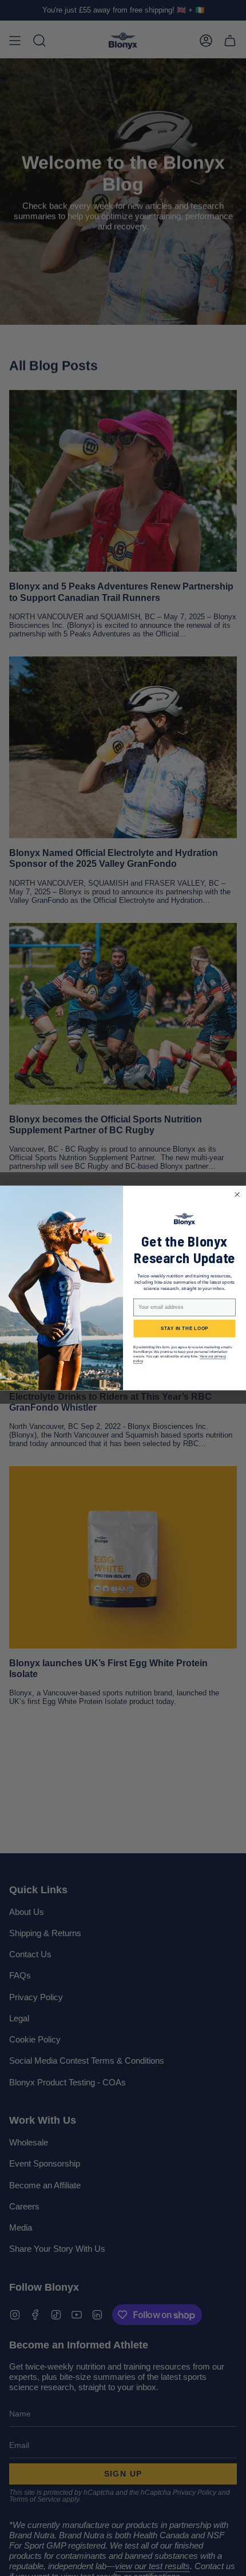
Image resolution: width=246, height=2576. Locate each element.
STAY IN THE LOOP (185, 1329)
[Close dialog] (237, 1195)
